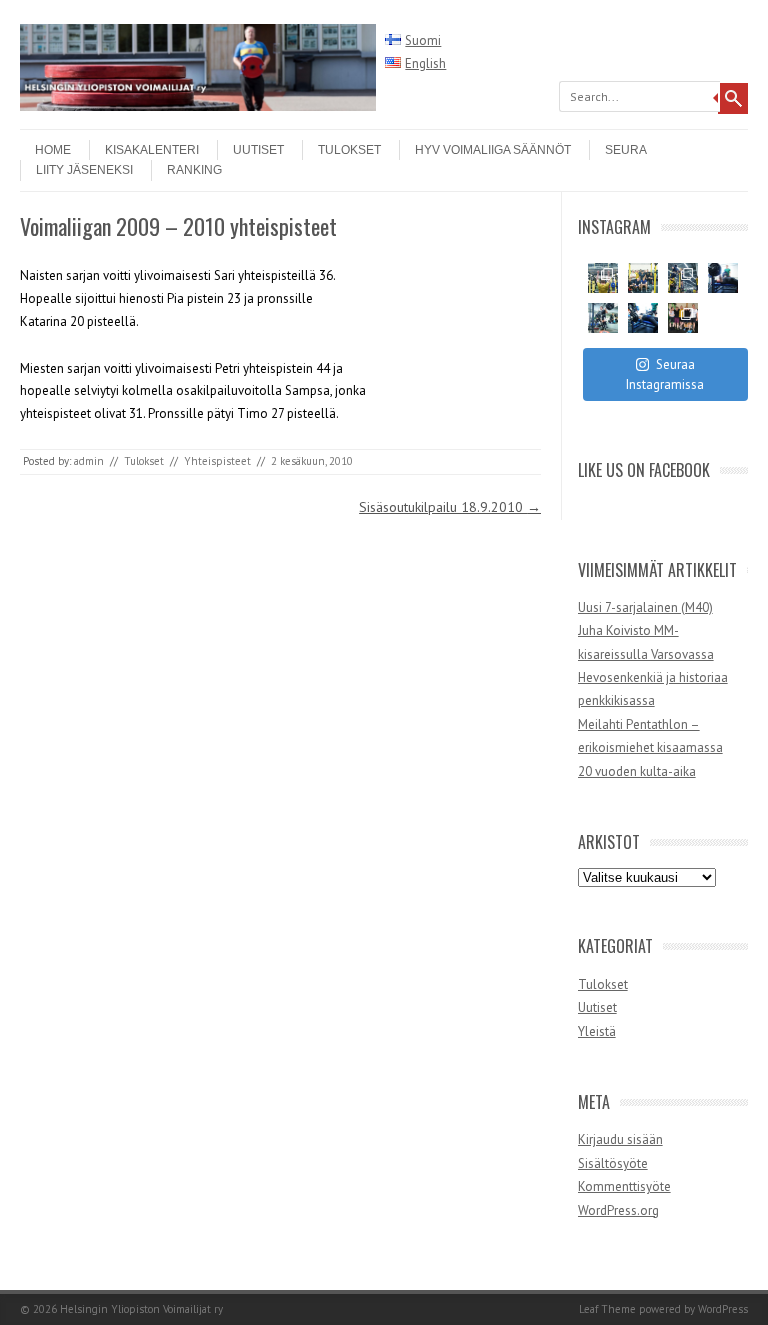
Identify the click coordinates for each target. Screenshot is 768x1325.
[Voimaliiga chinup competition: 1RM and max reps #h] (683, 278)
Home (53, 150)
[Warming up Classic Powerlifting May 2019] (723, 278)
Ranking (194, 170)
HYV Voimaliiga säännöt (493, 150)
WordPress (723, 1309)
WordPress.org (618, 1210)
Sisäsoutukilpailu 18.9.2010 (450, 507)
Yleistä (597, 1031)
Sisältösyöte (613, 1163)
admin (89, 461)
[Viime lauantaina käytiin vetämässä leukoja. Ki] (683, 318)
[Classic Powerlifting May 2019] (643, 318)
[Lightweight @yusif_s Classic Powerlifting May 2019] (603, 318)
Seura (626, 150)
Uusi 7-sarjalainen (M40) (645, 607)
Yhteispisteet (217, 461)
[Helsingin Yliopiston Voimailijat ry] (198, 106)
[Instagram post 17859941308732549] (643, 278)
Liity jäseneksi (84, 170)
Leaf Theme (607, 1309)
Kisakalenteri (152, 150)
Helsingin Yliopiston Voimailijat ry (141, 1309)
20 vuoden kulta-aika (637, 771)
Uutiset (258, 150)
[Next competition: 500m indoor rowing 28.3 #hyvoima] (603, 278)
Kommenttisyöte (624, 1186)
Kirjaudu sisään (620, 1139)
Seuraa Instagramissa (665, 374)
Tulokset (349, 150)
